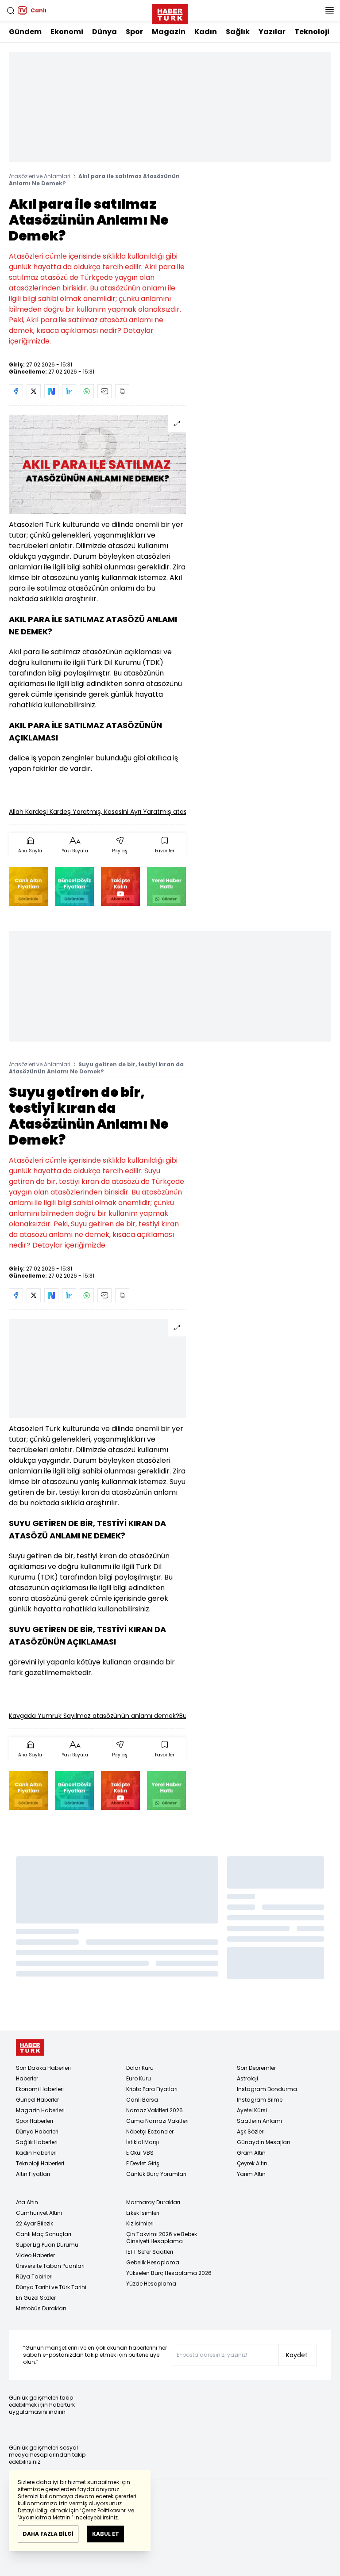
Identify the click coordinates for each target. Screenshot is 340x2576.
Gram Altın (251, 2153)
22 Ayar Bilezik (35, 2223)
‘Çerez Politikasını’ (103, 2510)
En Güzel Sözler (36, 2298)
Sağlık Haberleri (37, 2142)
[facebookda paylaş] (16, 391)
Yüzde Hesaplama (151, 2284)
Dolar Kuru (140, 2068)
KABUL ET (106, 2534)
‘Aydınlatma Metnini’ (45, 2517)
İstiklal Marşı (143, 2142)
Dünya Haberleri (37, 2131)
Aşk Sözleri (251, 2131)
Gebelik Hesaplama (153, 2262)
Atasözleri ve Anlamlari (40, 176)
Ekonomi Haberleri (40, 2089)
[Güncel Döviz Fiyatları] (74, 886)
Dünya (104, 32)
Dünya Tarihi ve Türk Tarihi (51, 2287)
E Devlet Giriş (143, 2163)
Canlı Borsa (142, 2100)
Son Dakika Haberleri (43, 2068)
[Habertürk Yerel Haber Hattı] (166, 886)
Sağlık (238, 32)
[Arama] (11, 11)
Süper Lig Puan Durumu (47, 2245)
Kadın (206, 32)
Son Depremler (256, 2068)
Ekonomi (67, 32)
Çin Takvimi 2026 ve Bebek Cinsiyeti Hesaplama (162, 2238)
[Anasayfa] (30, 2047)
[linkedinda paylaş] (69, 391)
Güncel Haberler (37, 2100)
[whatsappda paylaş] (87, 391)
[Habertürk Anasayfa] (170, 12)
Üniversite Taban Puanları (50, 2266)
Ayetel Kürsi (252, 2110)
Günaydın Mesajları (263, 2142)
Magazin (169, 32)
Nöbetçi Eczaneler (150, 2131)
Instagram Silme (260, 2100)
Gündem (25, 32)
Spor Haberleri (35, 2121)
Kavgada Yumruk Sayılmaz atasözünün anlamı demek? (94, 1716)
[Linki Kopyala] (122, 391)
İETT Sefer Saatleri (150, 2252)
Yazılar (272, 32)
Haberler (27, 2078)
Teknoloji (312, 32)
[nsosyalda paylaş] (51, 391)
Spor (134, 32)
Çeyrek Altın (252, 2163)
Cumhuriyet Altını (39, 2213)
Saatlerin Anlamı (259, 2121)
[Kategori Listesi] (329, 11)
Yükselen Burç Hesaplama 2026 (169, 2273)
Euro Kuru (139, 2078)
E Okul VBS (140, 2153)
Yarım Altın (251, 2174)
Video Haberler (35, 2255)
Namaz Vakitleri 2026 (155, 2110)
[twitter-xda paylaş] (34, 391)
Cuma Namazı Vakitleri (157, 2121)
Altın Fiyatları (33, 2174)
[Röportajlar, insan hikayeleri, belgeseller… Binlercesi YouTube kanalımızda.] (120, 886)
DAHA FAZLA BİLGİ (48, 2534)
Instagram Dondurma (267, 2089)
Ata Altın (27, 2202)
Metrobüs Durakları (41, 2308)
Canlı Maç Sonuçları (44, 2234)
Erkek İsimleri (143, 2213)
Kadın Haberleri (36, 2153)
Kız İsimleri (140, 2223)
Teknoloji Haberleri (40, 2163)
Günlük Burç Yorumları (156, 2174)
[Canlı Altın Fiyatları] (28, 886)
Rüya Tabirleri (34, 2276)
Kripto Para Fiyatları (152, 2089)
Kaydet (297, 2355)
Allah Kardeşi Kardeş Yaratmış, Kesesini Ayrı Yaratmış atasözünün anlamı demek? (134, 812)
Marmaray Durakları (153, 2202)
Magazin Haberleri (40, 2110)
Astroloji (247, 2078)
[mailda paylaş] (104, 391)
